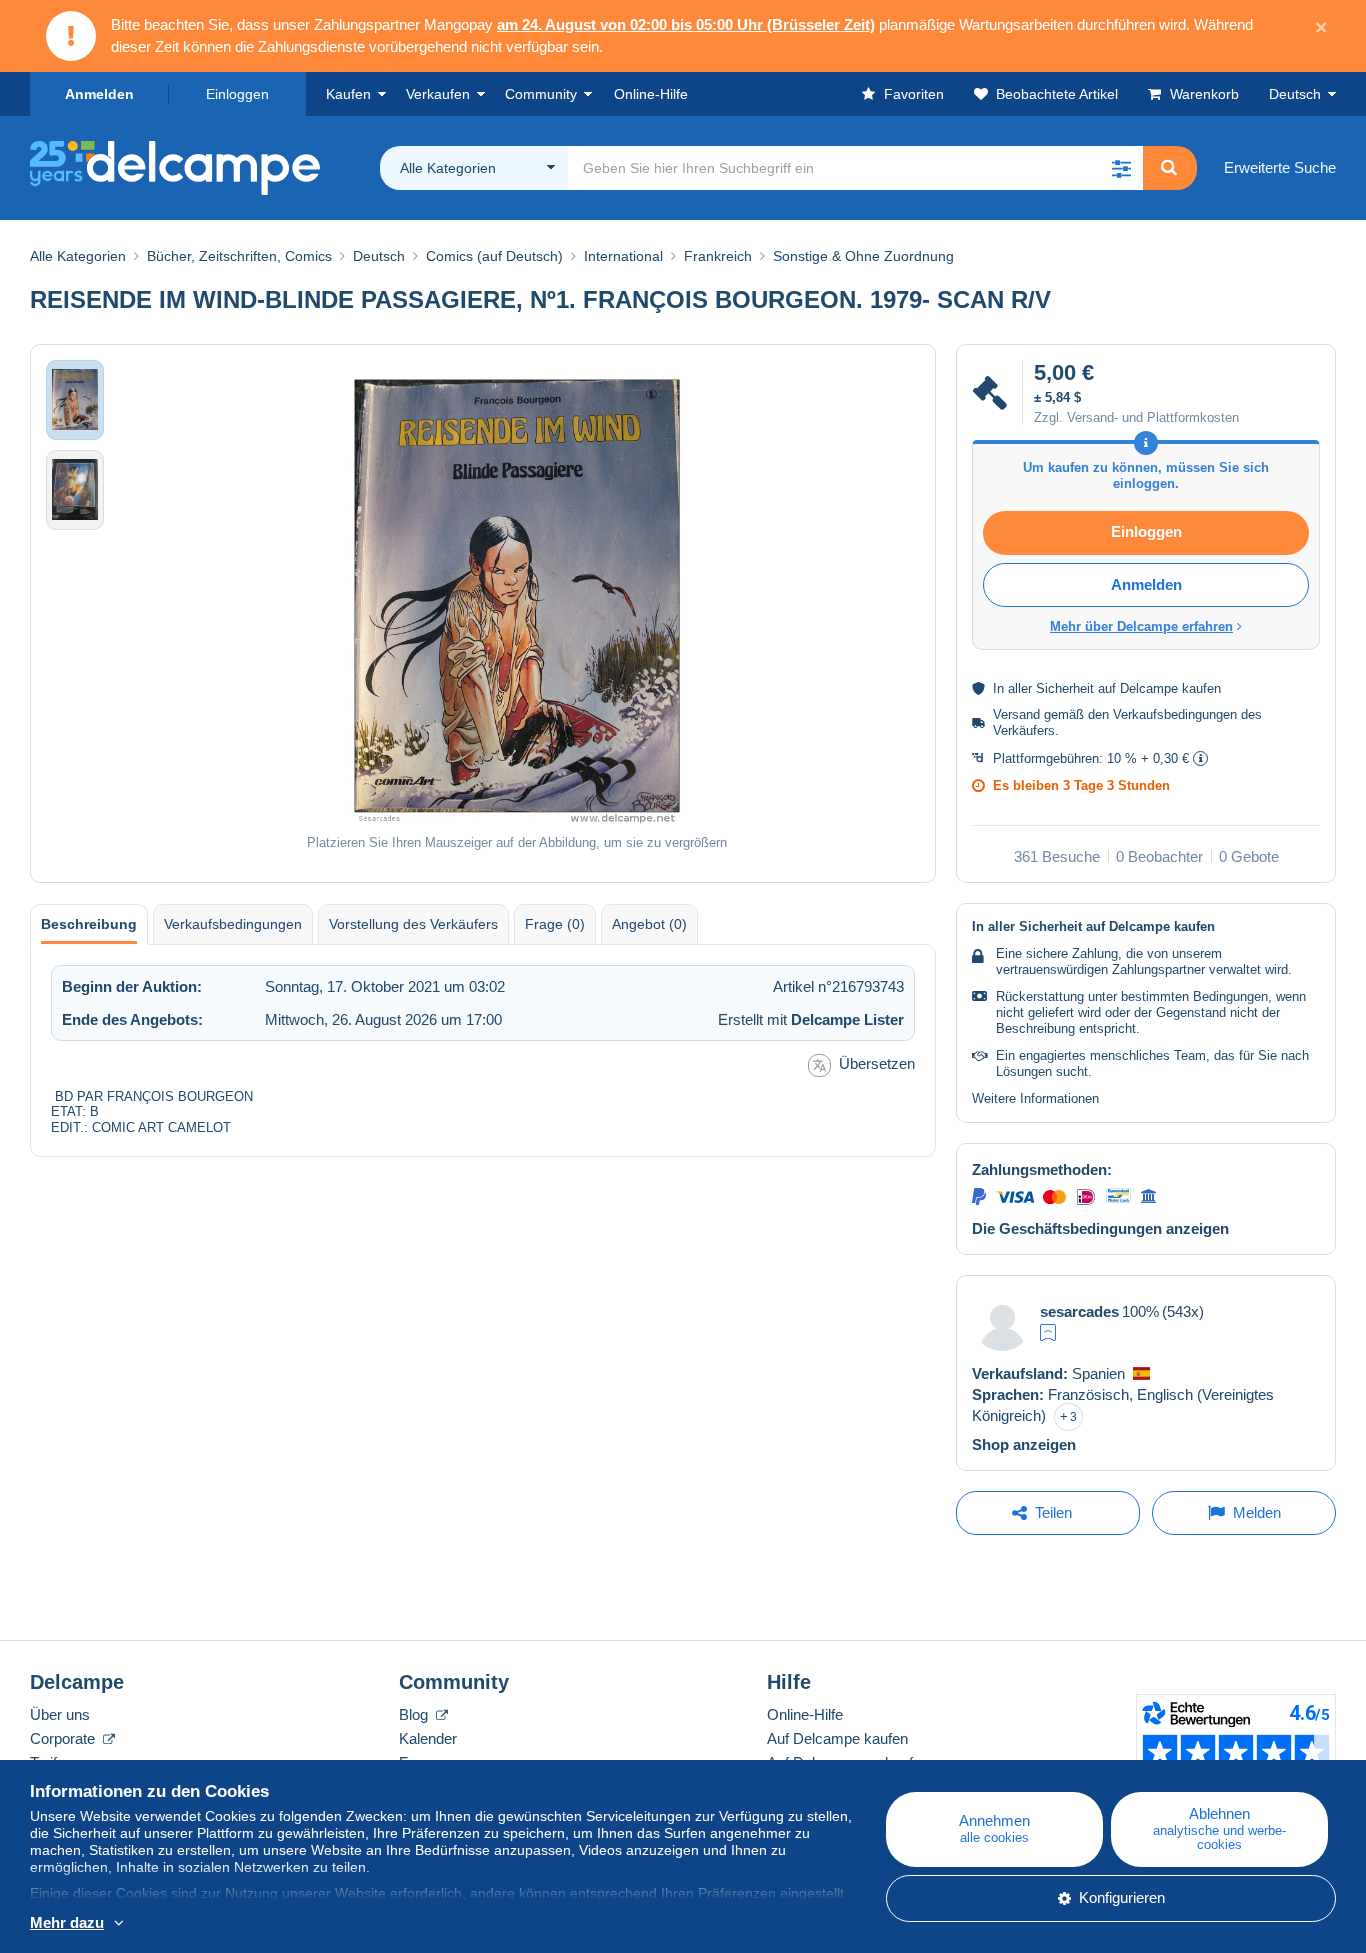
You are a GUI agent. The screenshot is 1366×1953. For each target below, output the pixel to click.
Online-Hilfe (805, 1714)
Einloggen (237, 94)
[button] (1121, 168)
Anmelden (99, 94)
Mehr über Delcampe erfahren (1141, 626)
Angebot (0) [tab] (649, 924)
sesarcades (1079, 1311)
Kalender (428, 1738)
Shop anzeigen (1024, 1444)
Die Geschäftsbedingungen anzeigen (1100, 1228)
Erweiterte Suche (1280, 167)
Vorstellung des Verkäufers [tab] (413, 924)
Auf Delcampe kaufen (837, 1738)
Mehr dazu (67, 1922)
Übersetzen (877, 1063)
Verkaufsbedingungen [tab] (233, 924)
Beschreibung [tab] (89, 924)
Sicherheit (1065, 688)
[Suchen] (1169, 168)
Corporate (64, 1738)
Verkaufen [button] (438, 94)
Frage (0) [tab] (555, 924)
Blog (415, 1714)
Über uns (60, 1714)
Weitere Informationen (1035, 1098)
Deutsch (1295, 94)
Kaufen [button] (348, 94)
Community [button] (541, 94)
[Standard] (1048, 1332)
